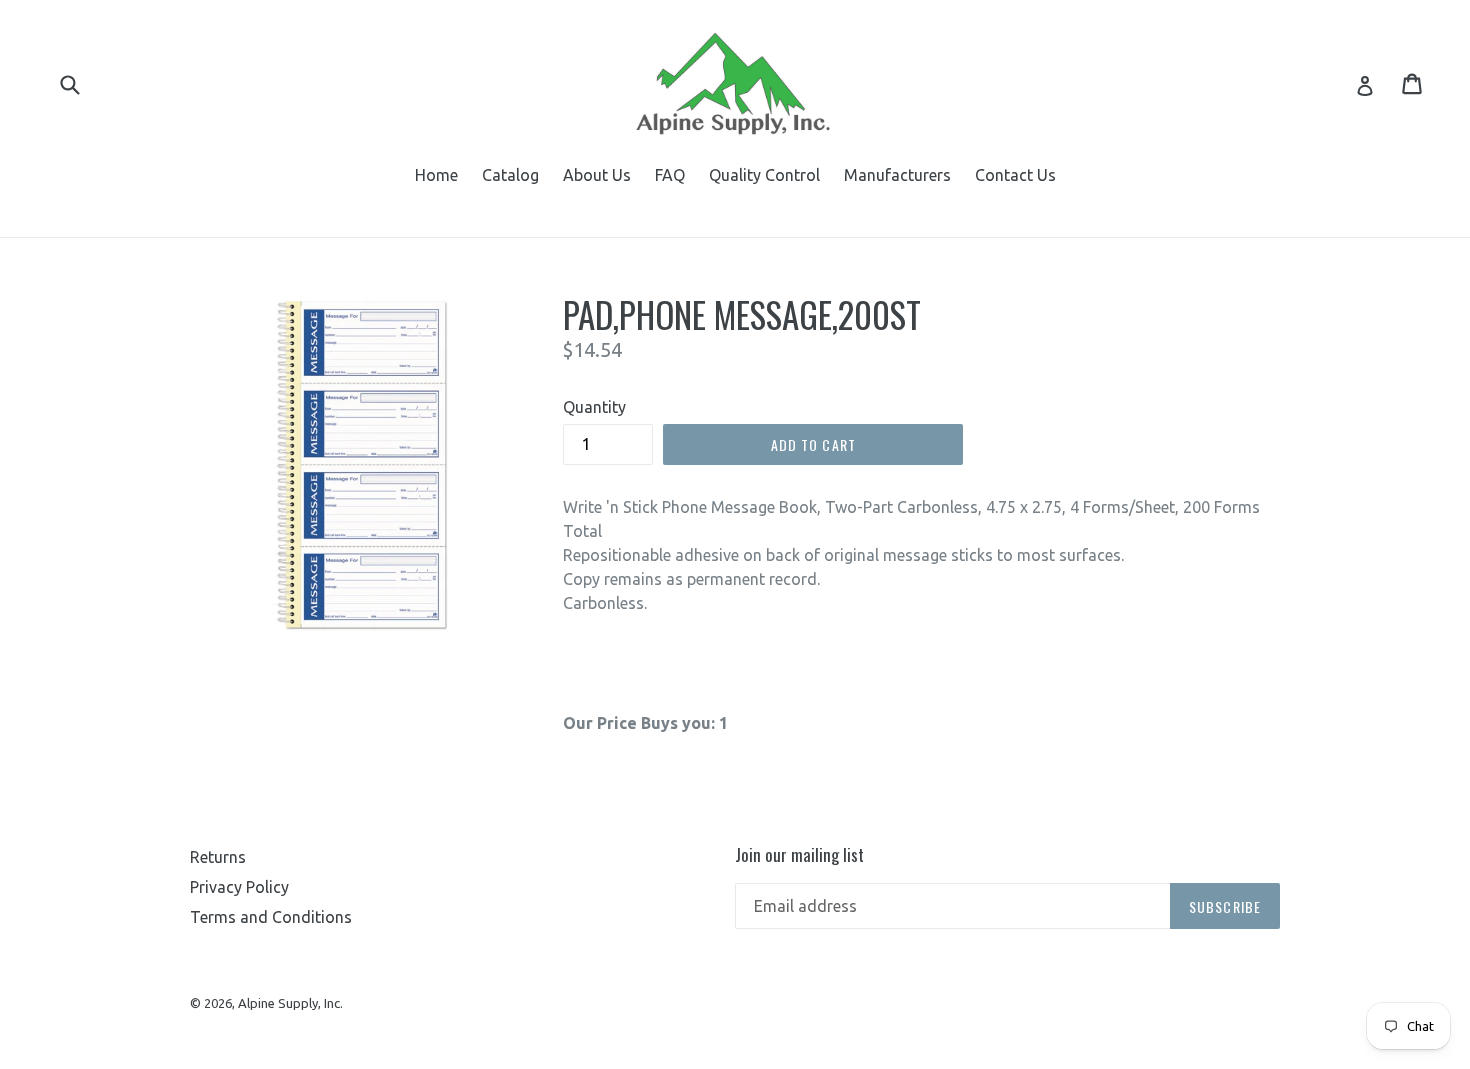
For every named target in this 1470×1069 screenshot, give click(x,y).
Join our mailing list (799, 855)
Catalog (510, 175)
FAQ (670, 175)
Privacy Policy (239, 887)
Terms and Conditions (271, 917)
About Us (597, 175)
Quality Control (764, 175)
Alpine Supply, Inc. (290, 1003)
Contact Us (1015, 175)
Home (436, 175)
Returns (218, 857)
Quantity (594, 407)
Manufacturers (897, 175)
